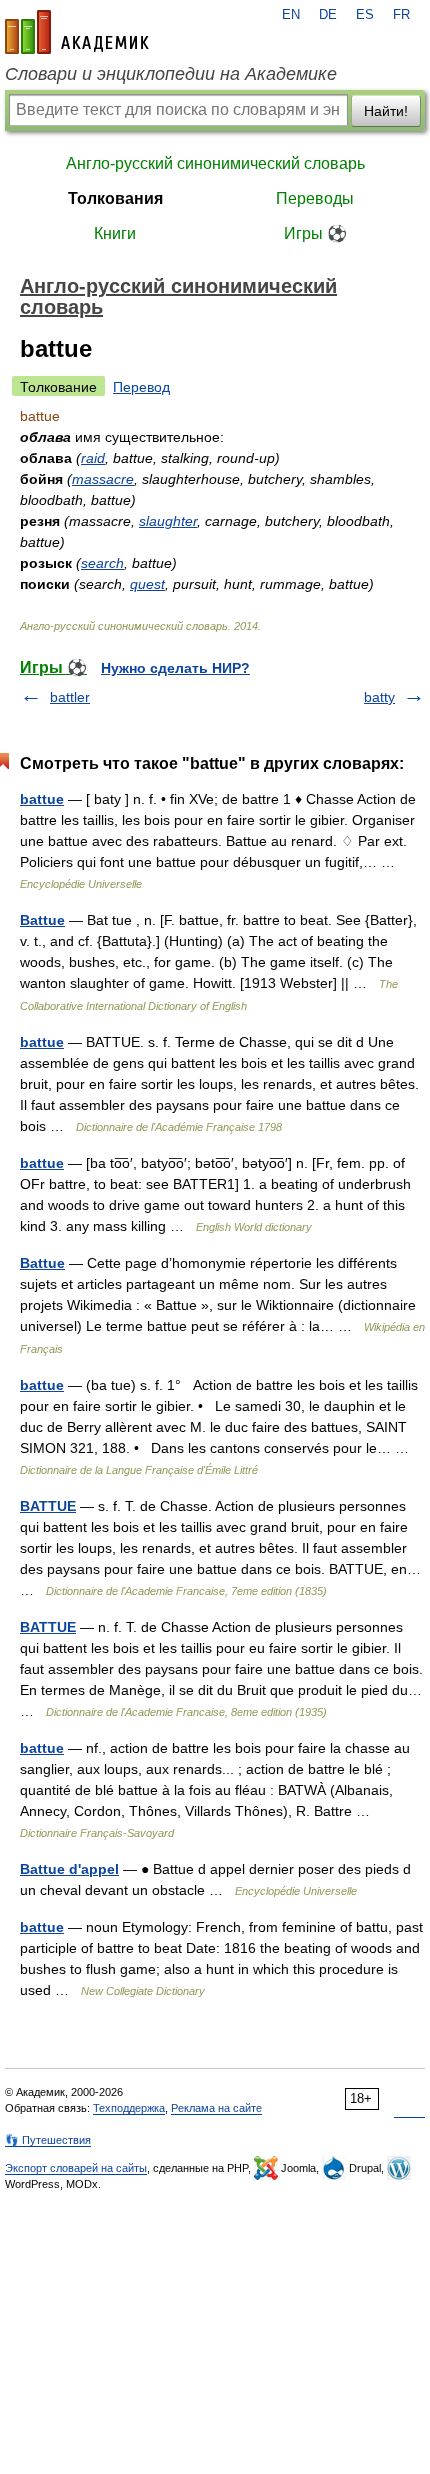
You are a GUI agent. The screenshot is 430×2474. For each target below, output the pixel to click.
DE (328, 15)
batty (379, 697)
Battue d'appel (69, 1869)
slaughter (168, 521)
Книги (115, 233)
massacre (103, 479)
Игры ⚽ (315, 233)
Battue (42, 920)
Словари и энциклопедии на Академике (171, 74)
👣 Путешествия (48, 2140)
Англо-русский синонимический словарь (215, 163)
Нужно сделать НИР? (175, 668)
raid (93, 458)
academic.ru (77, 32)
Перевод (141, 387)
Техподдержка (129, 2108)
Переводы (315, 198)
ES (365, 15)
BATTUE (48, 1506)
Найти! (386, 111)
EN (291, 15)
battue (42, 799)
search (102, 563)
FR (401, 15)
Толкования (115, 198)
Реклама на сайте (216, 2108)
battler (70, 697)
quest (147, 584)
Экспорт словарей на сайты (76, 2168)
